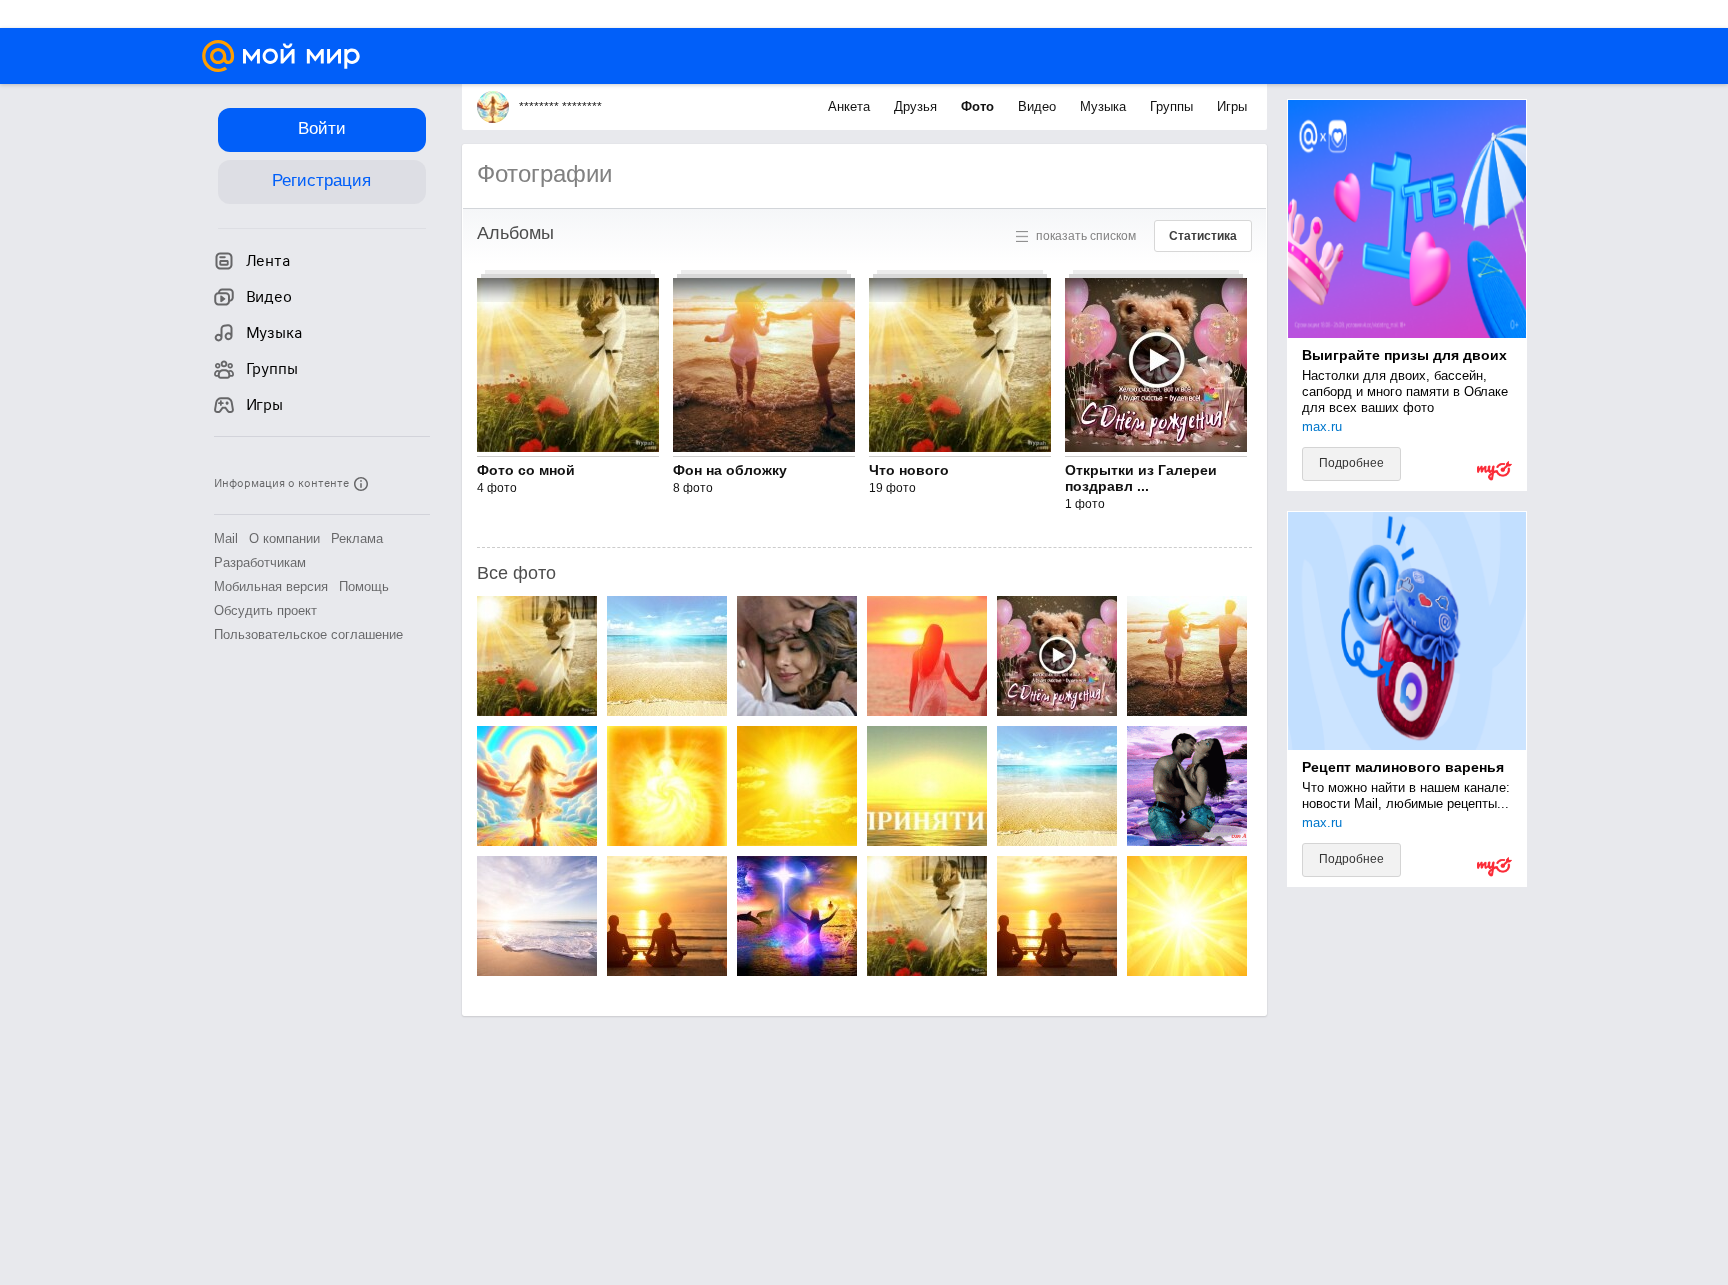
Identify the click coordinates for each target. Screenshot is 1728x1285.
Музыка (1105, 106)
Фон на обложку (730, 470)
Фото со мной (526, 470)
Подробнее (1351, 463)
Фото (979, 106)
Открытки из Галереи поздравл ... (1141, 478)
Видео (1039, 106)
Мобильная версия (271, 586)
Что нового (909, 470)
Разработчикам (260, 562)
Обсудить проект (265, 610)
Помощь (364, 586)
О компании (284, 538)
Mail (226, 538)
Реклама (357, 538)
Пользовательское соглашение (308, 634)
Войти (322, 128)
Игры (1232, 106)
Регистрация (321, 180)
